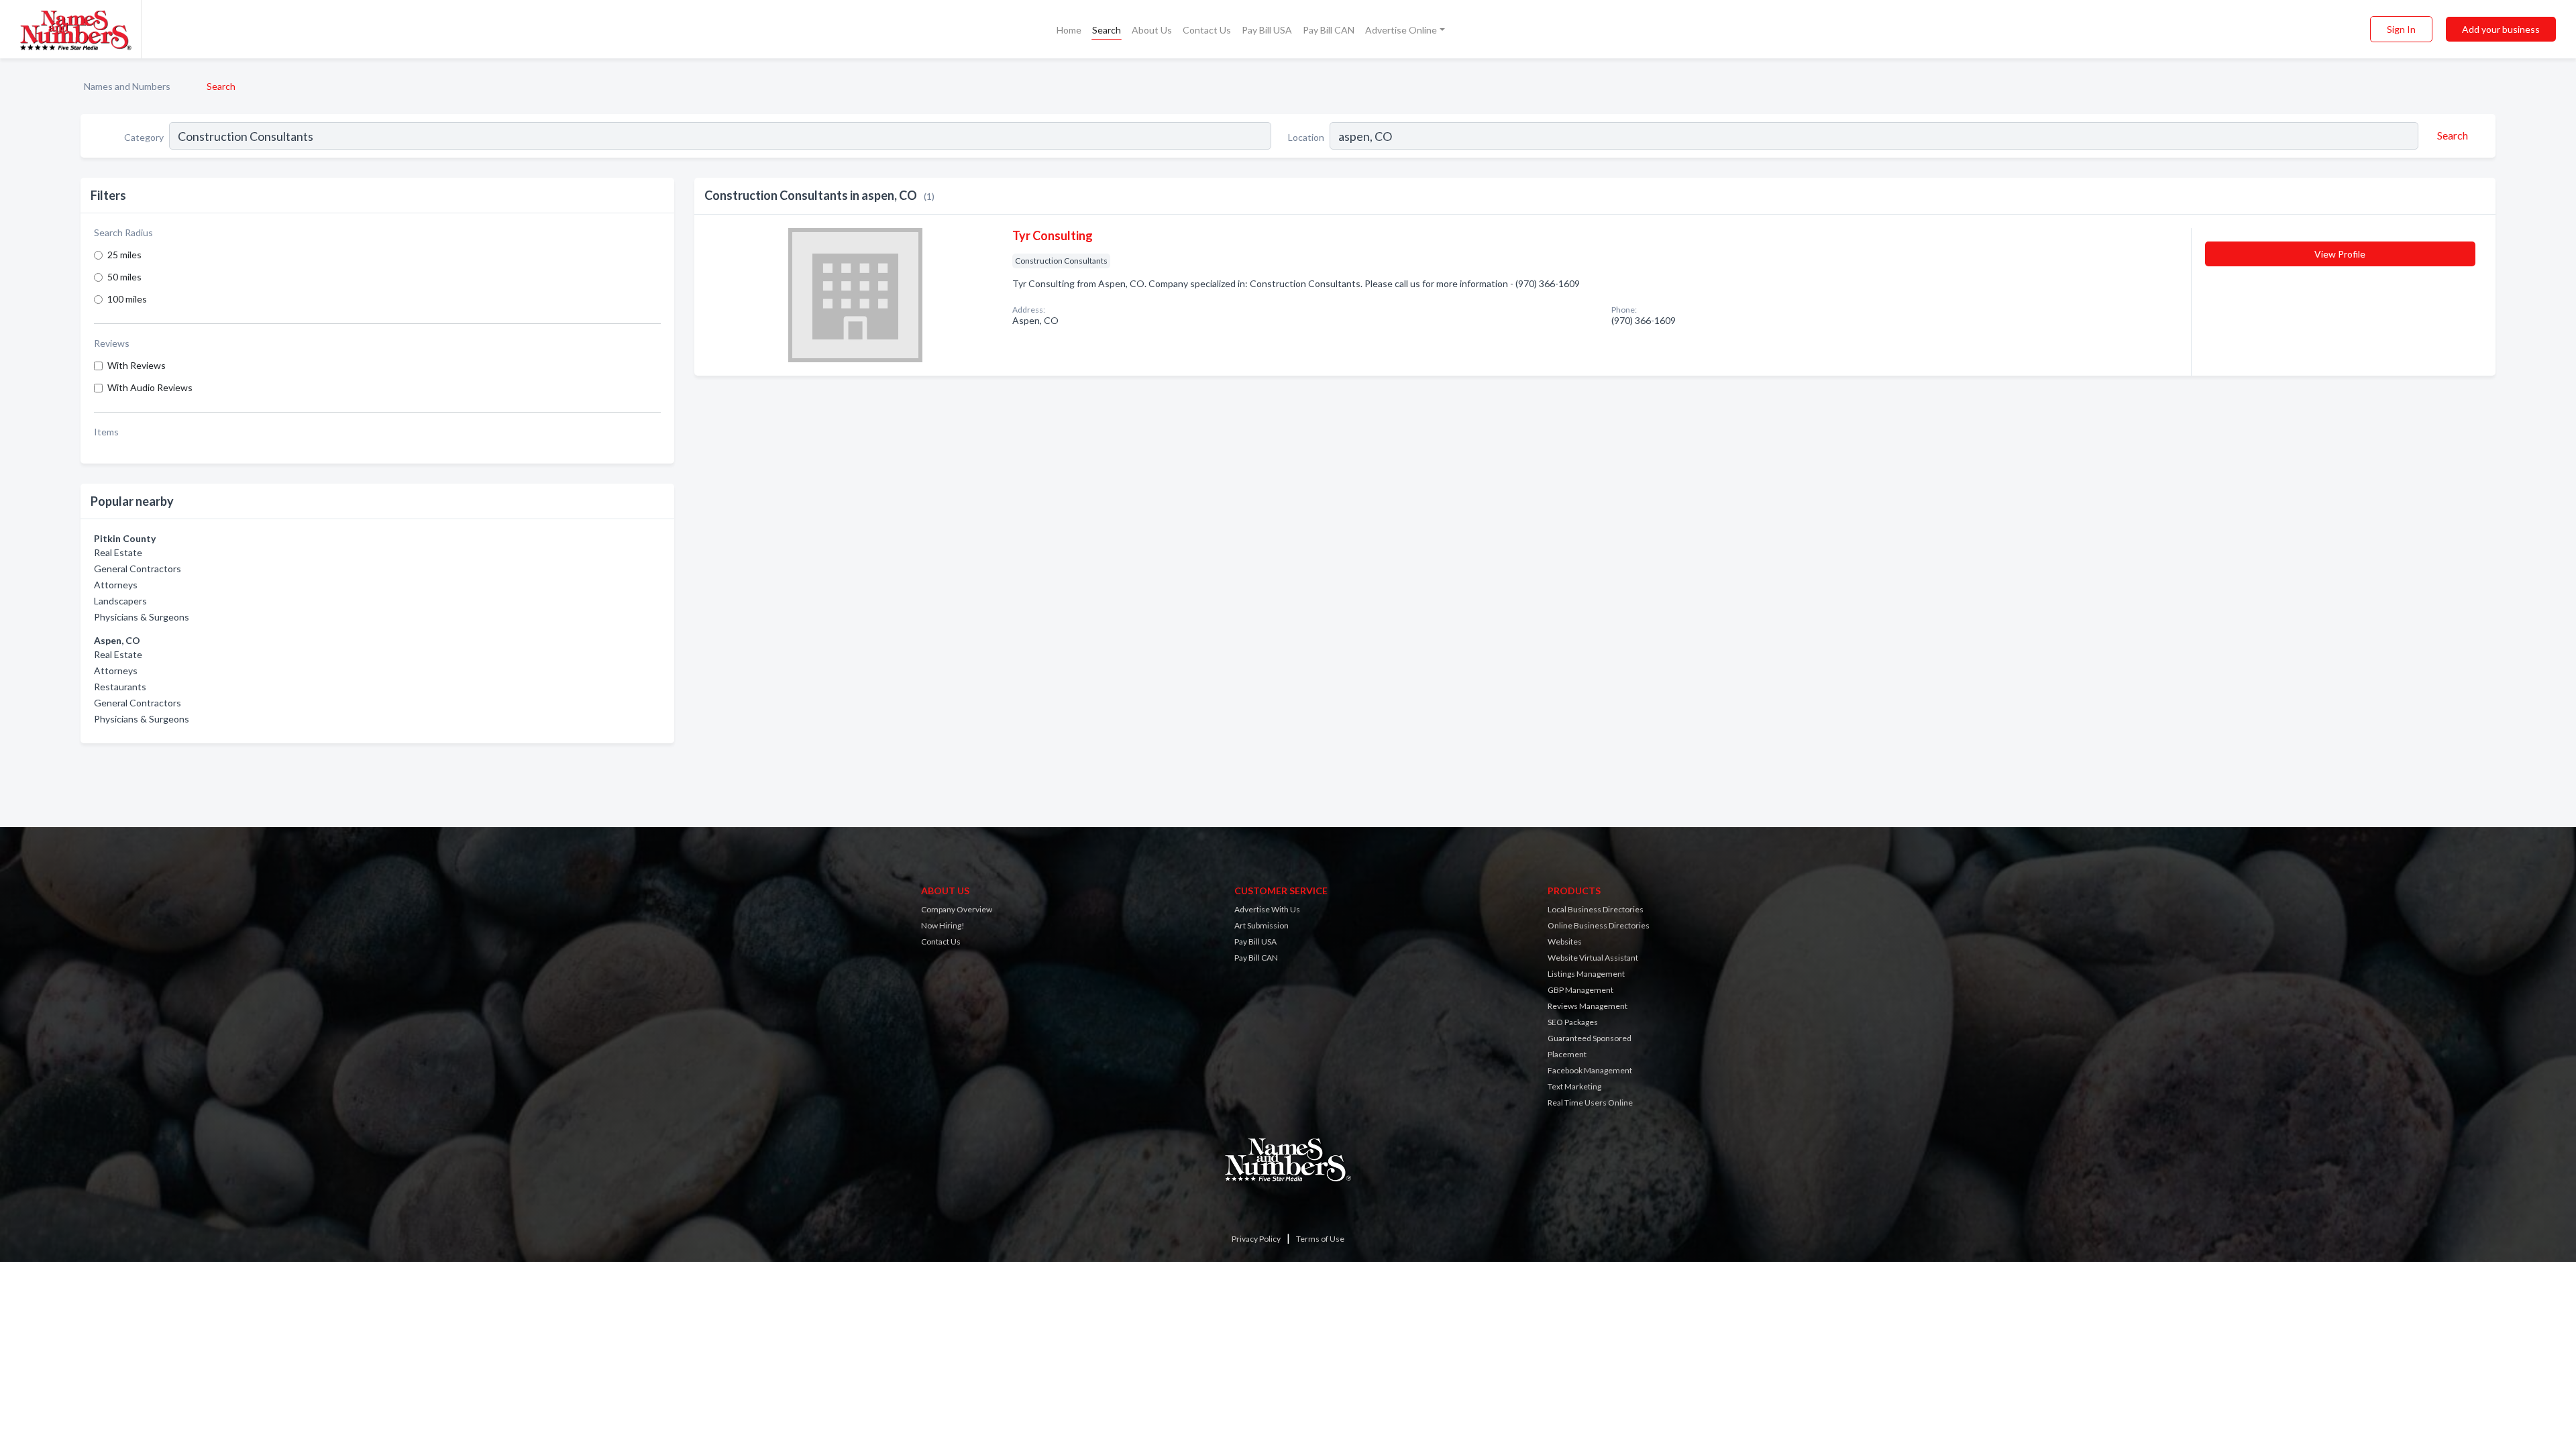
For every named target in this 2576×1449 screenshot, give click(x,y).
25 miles (124, 255)
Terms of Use (1320, 1239)
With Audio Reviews (150, 387)
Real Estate (118, 552)
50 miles (124, 277)
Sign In (2401, 29)
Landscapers (120, 601)
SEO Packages (1573, 1022)
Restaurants (120, 687)
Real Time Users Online (1590, 1103)
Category (144, 137)
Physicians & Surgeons (142, 617)
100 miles (127, 299)
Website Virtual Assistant (1593, 958)
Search (1107, 30)
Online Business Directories (1599, 925)
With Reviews (137, 365)
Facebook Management (1590, 1070)
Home (1069, 30)
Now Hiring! (943, 925)
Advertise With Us (1267, 909)
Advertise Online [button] (1401, 30)
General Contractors (138, 569)
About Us (1152, 30)
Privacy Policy (1256, 1239)
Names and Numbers (127, 86)
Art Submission (1262, 925)
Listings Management (1586, 974)
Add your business (2501, 29)
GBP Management (1580, 990)
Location (1306, 137)
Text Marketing (1574, 1086)
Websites (1565, 942)
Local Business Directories (1596, 909)
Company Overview (957, 909)
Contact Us (1207, 30)
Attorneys (116, 585)
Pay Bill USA (1267, 30)
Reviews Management (1588, 1006)
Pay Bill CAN (1329, 30)
